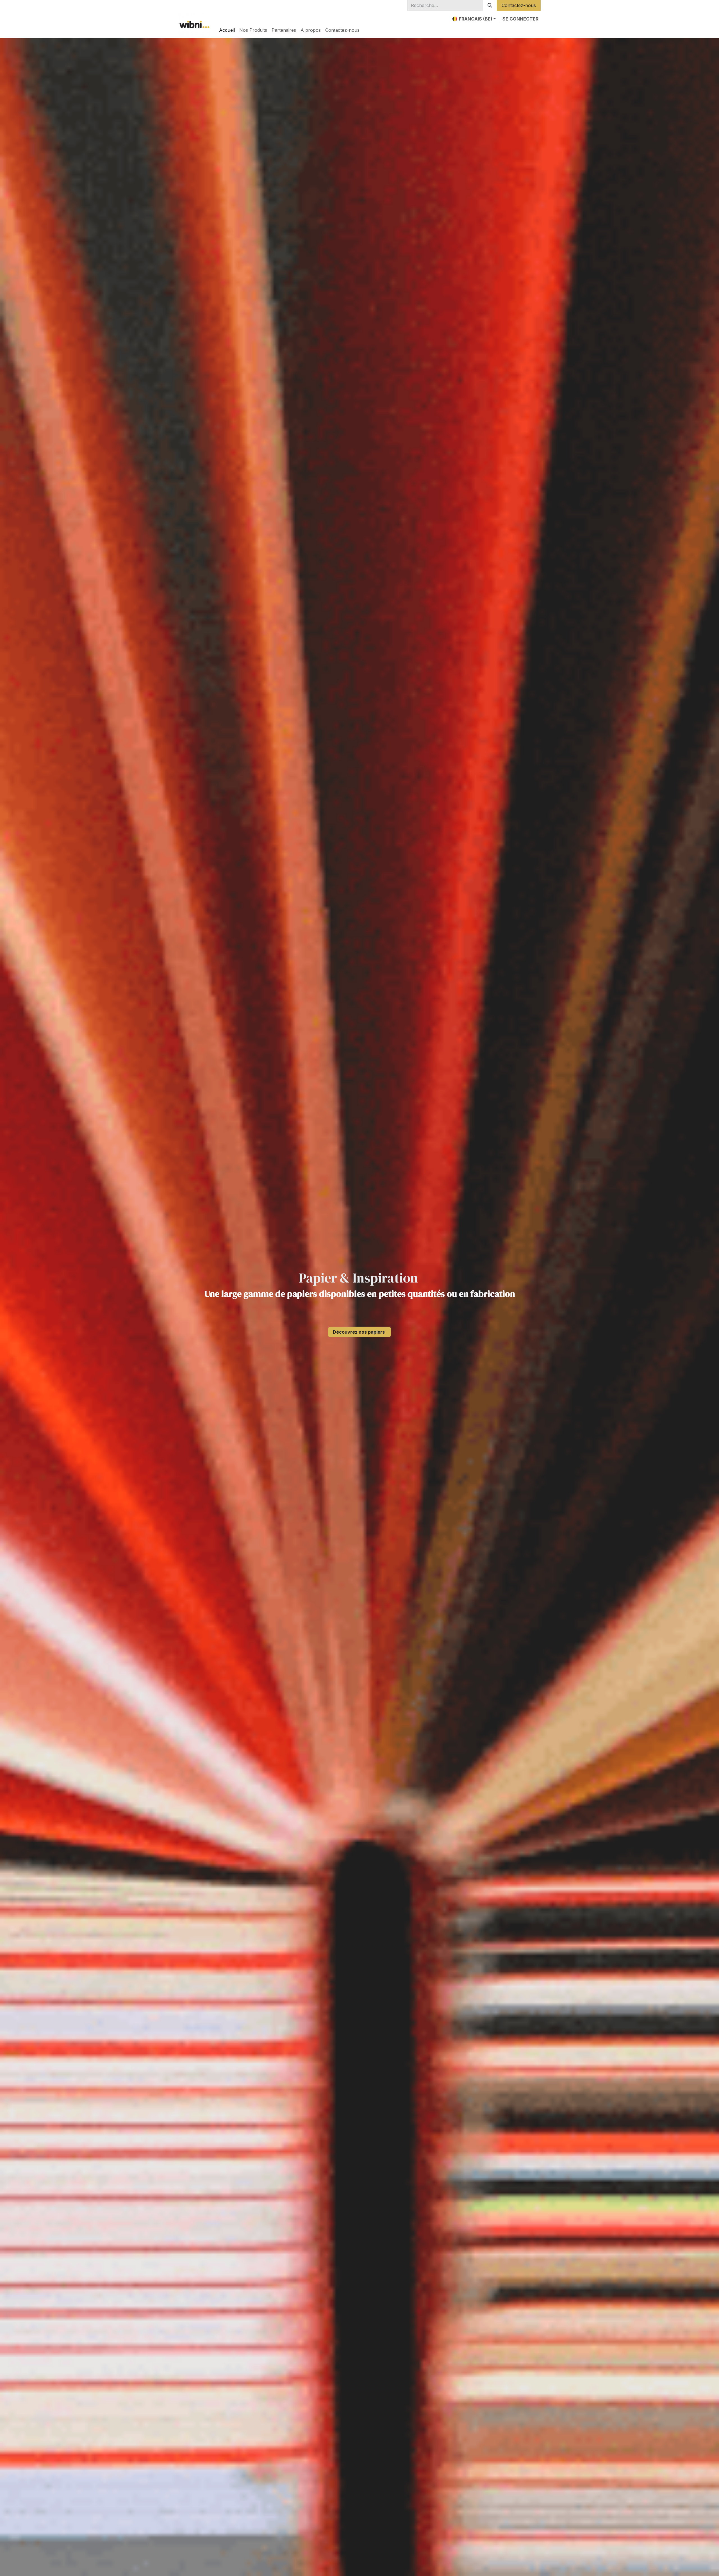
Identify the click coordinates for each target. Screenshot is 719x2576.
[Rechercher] (490, 5)
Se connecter (520, 19)
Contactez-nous (519, 5)
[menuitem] (227, 30)
